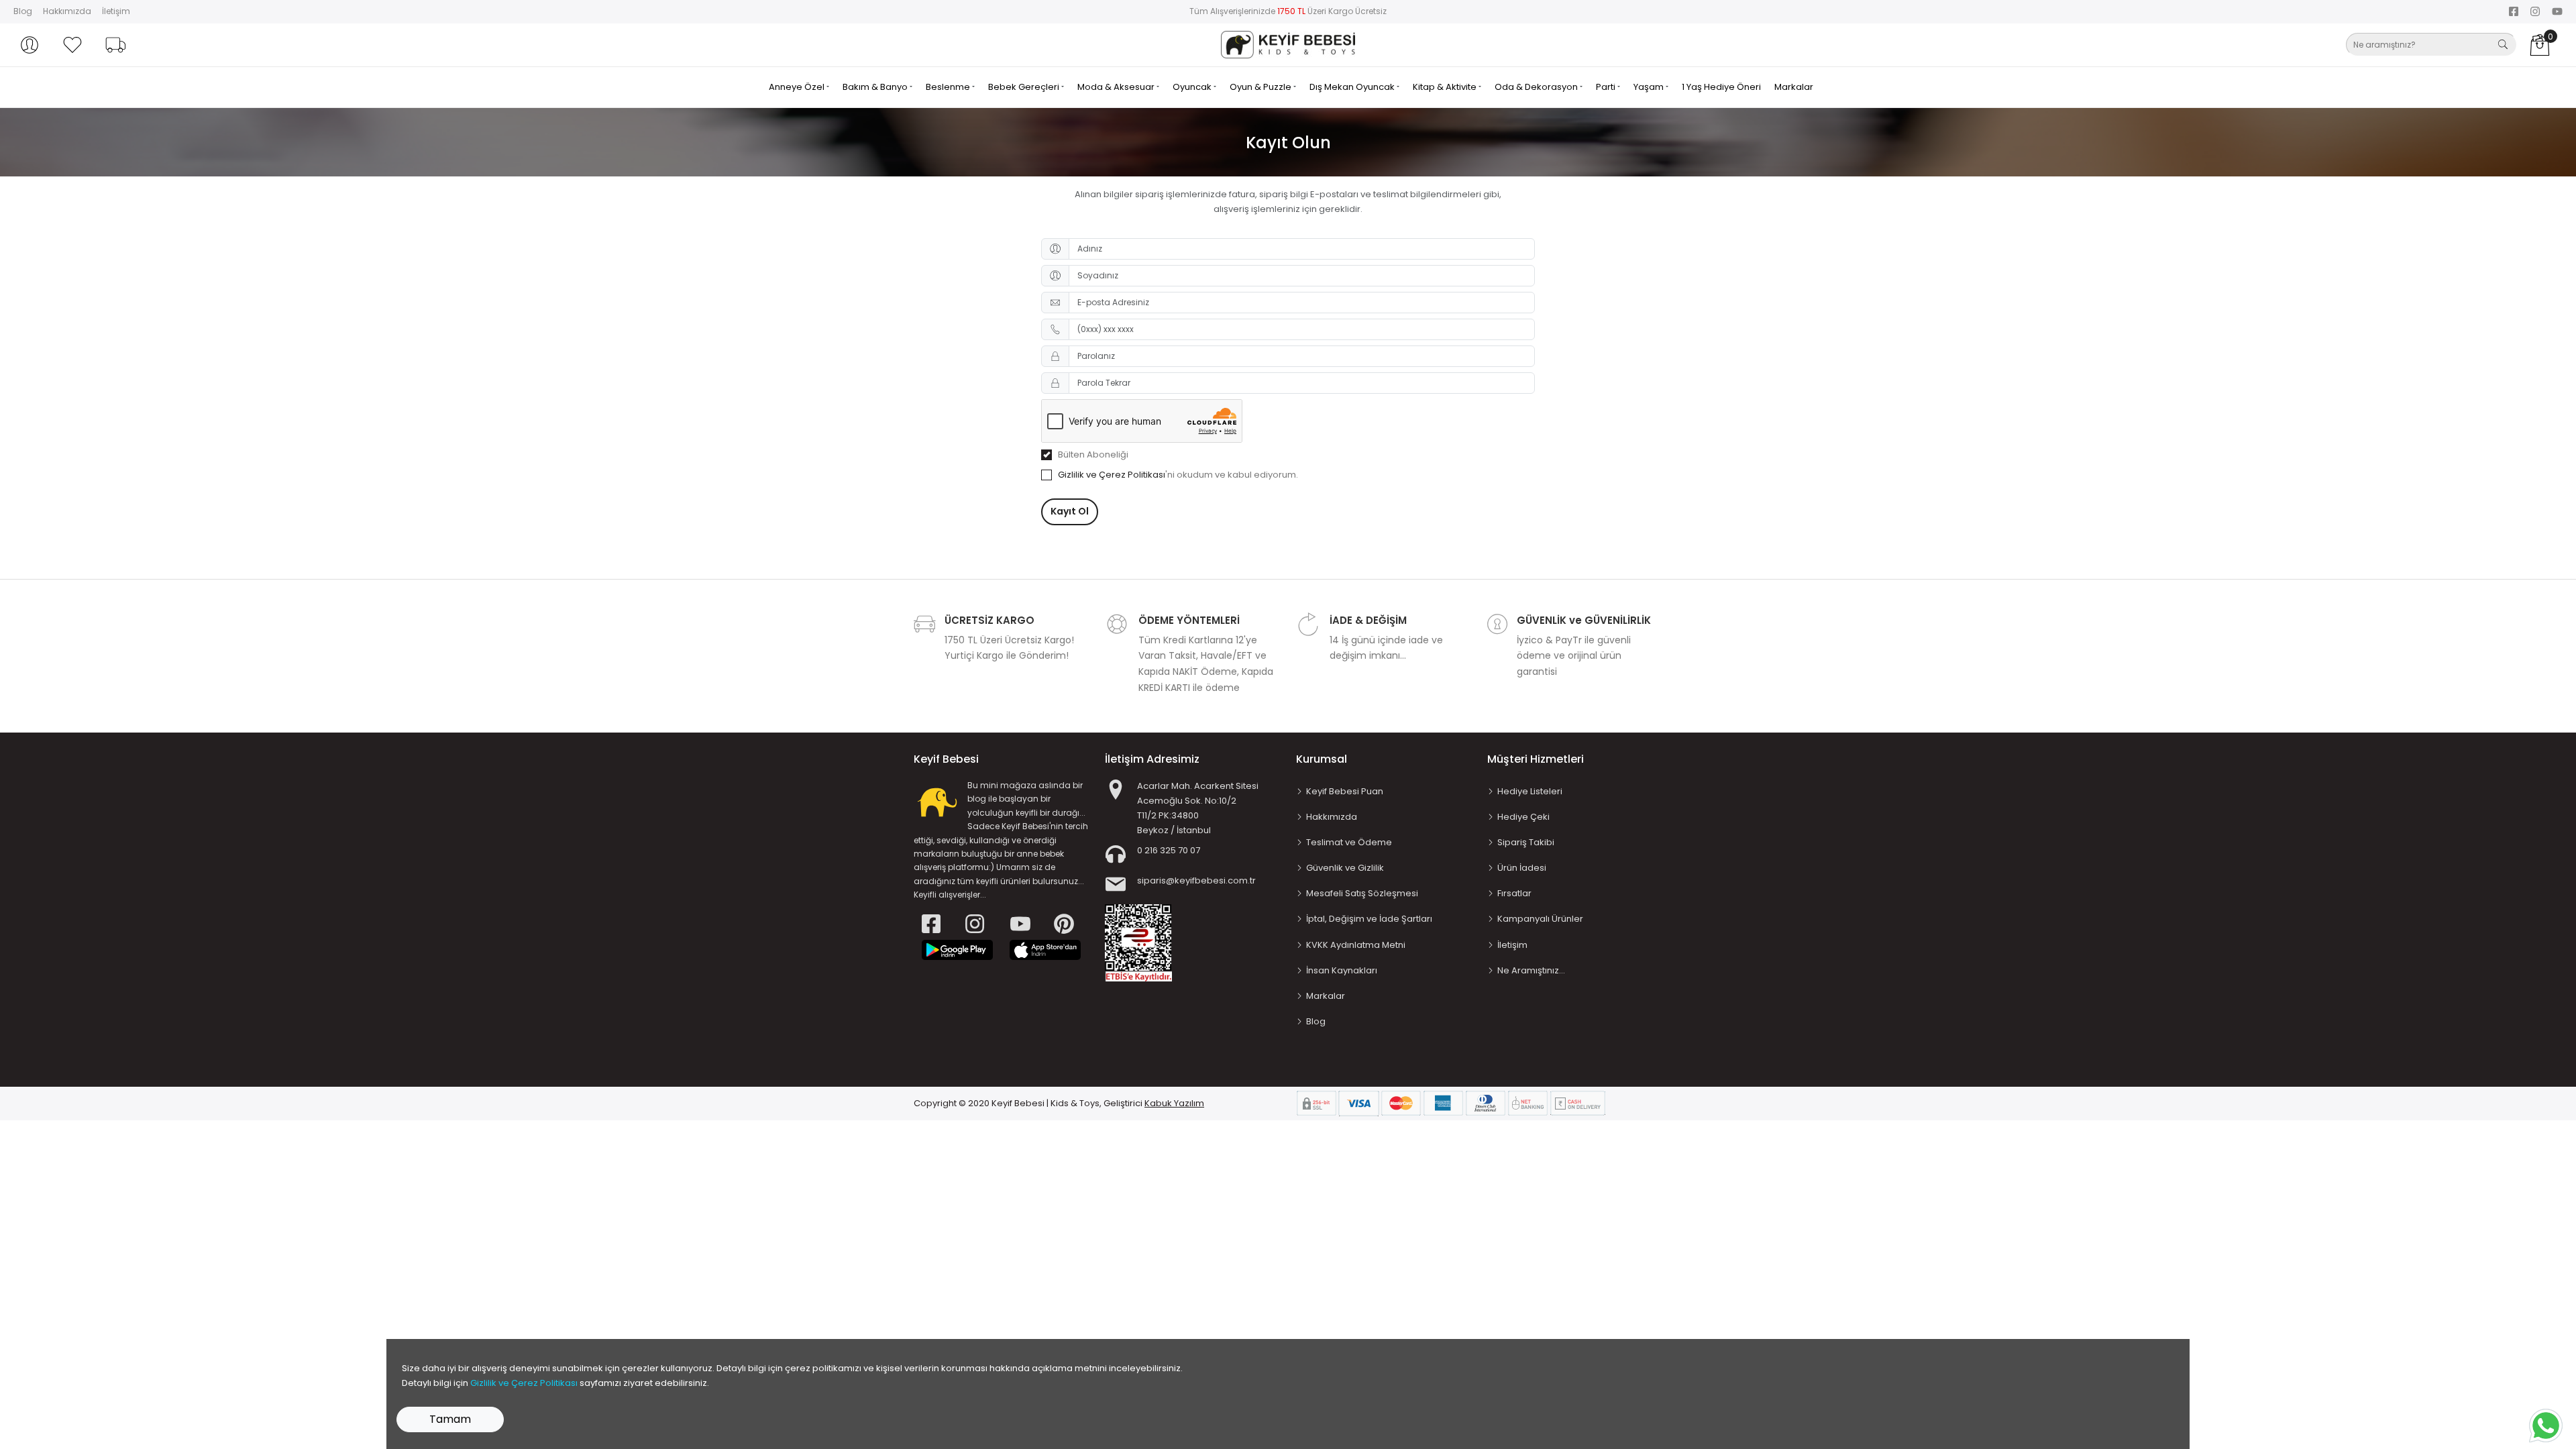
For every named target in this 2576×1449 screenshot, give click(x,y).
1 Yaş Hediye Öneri (1721, 87)
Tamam (450, 1419)
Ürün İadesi (1522, 868)
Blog (23, 11)
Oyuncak (1193, 87)
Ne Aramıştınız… (1531, 970)
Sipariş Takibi (1526, 842)
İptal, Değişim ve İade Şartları (1369, 919)
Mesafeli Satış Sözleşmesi (1362, 893)
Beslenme (949, 87)
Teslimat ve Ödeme (1349, 842)
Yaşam (1650, 87)
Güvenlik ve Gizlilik (1345, 868)
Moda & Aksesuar (1117, 87)
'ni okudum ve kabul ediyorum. (1178, 475)
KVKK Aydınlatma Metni (1356, 945)
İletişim (116, 11)
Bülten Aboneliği (1093, 454)
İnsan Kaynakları (1342, 970)
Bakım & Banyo (876, 87)
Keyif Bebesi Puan (1345, 791)
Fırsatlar (1514, 893)
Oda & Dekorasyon (1537, 87)
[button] (30, 45)
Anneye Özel (798, 87)
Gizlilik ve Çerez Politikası (1112, 475)
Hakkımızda (67, 11)
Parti (1607, 87)
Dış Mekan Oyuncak (1353, 87)
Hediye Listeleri (1530, 791)
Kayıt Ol (1070, 511)
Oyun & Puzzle (1262, 87)
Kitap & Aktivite (1446, 87)
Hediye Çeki (1523, 817)
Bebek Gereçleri (1025, 87)
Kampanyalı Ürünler (1540, 919)
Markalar (1794, 87)
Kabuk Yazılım (1174, 1103)
